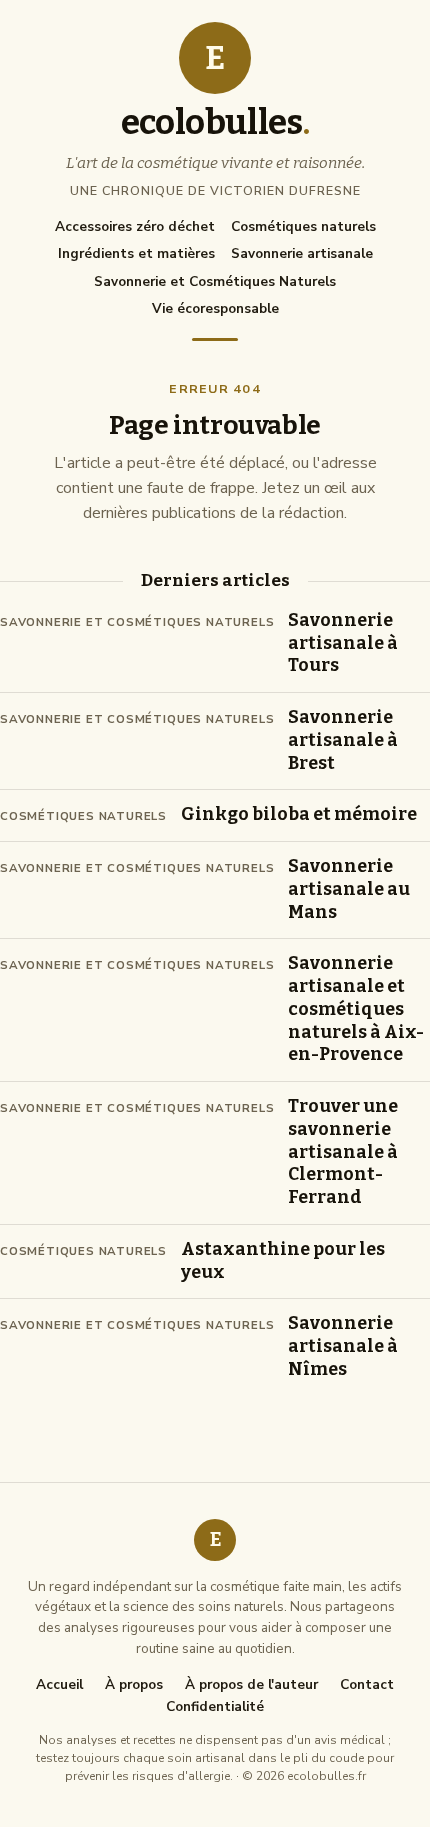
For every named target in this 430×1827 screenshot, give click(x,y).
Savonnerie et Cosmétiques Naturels (215, 281)
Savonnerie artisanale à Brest (343, 740)
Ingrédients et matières (136, 253)
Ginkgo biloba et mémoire (299, 814)
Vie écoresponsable (215, 308)
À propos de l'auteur (251, 1685)
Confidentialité (215, 1707)
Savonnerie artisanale (302, 253)
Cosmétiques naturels (303, 226)
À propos (134, 1685)
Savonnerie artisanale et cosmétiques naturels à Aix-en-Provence (356, 1009)
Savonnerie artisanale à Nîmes (343, 1346)
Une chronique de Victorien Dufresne (215, 190)
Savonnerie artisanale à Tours (343, 643)
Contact (367, 1685)
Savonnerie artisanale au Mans (349, 889)
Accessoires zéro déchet (135, 226)
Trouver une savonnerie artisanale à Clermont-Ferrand (343, 1152)
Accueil (59, 1685)
